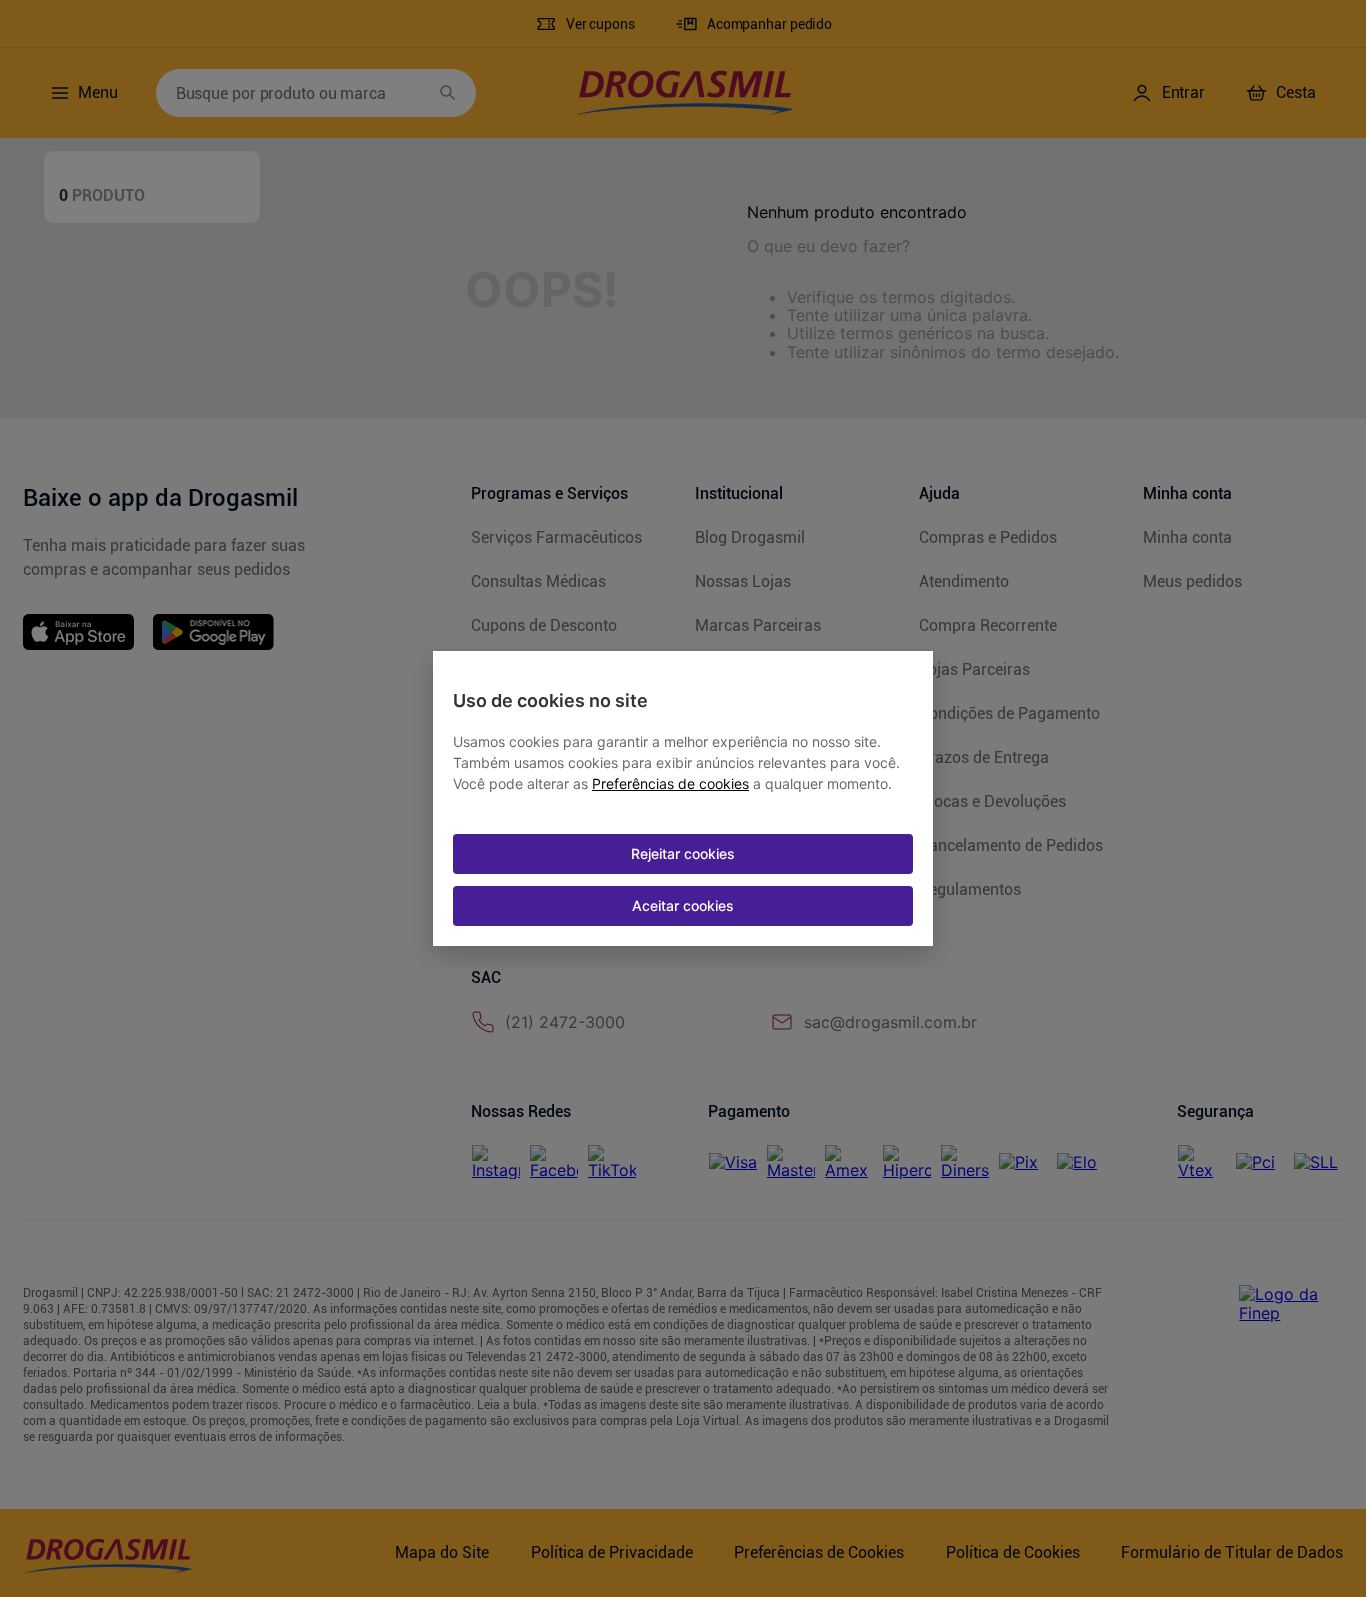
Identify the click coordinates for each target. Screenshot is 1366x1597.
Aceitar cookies (683, 905)
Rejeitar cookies (683, 853)
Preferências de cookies (670, 784)
